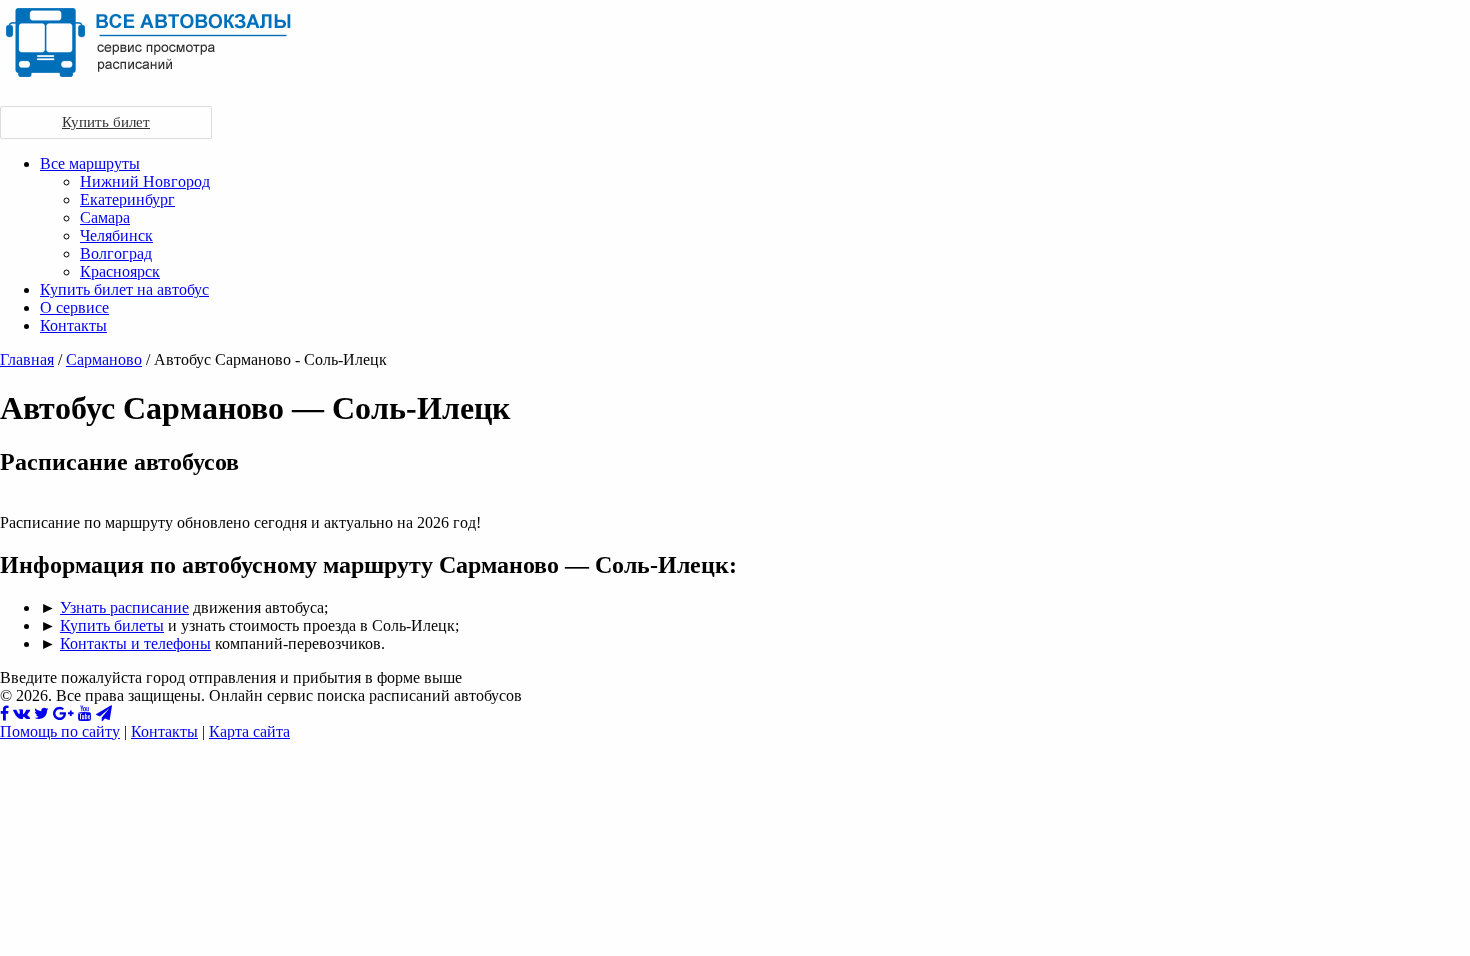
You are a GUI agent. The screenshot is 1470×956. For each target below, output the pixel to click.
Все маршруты (90, 163)
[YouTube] (85, 713)
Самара (105, 217)
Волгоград (116, 253)
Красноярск (120, 271)
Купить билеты (112, 625)
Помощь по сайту (60, 731)
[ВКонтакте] (21, 713)
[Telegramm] (104, 713)
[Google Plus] (63, 713)
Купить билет (106, 122)
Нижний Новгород (145, 181)
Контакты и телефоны (135, 643)
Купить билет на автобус (124, 289)
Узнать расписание (124, 607)
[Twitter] (41, 713)
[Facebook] (4, 713)
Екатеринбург (127, 199)
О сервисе (74, 307)
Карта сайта (249, 731)
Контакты (73, 325)
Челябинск (116, 235)
